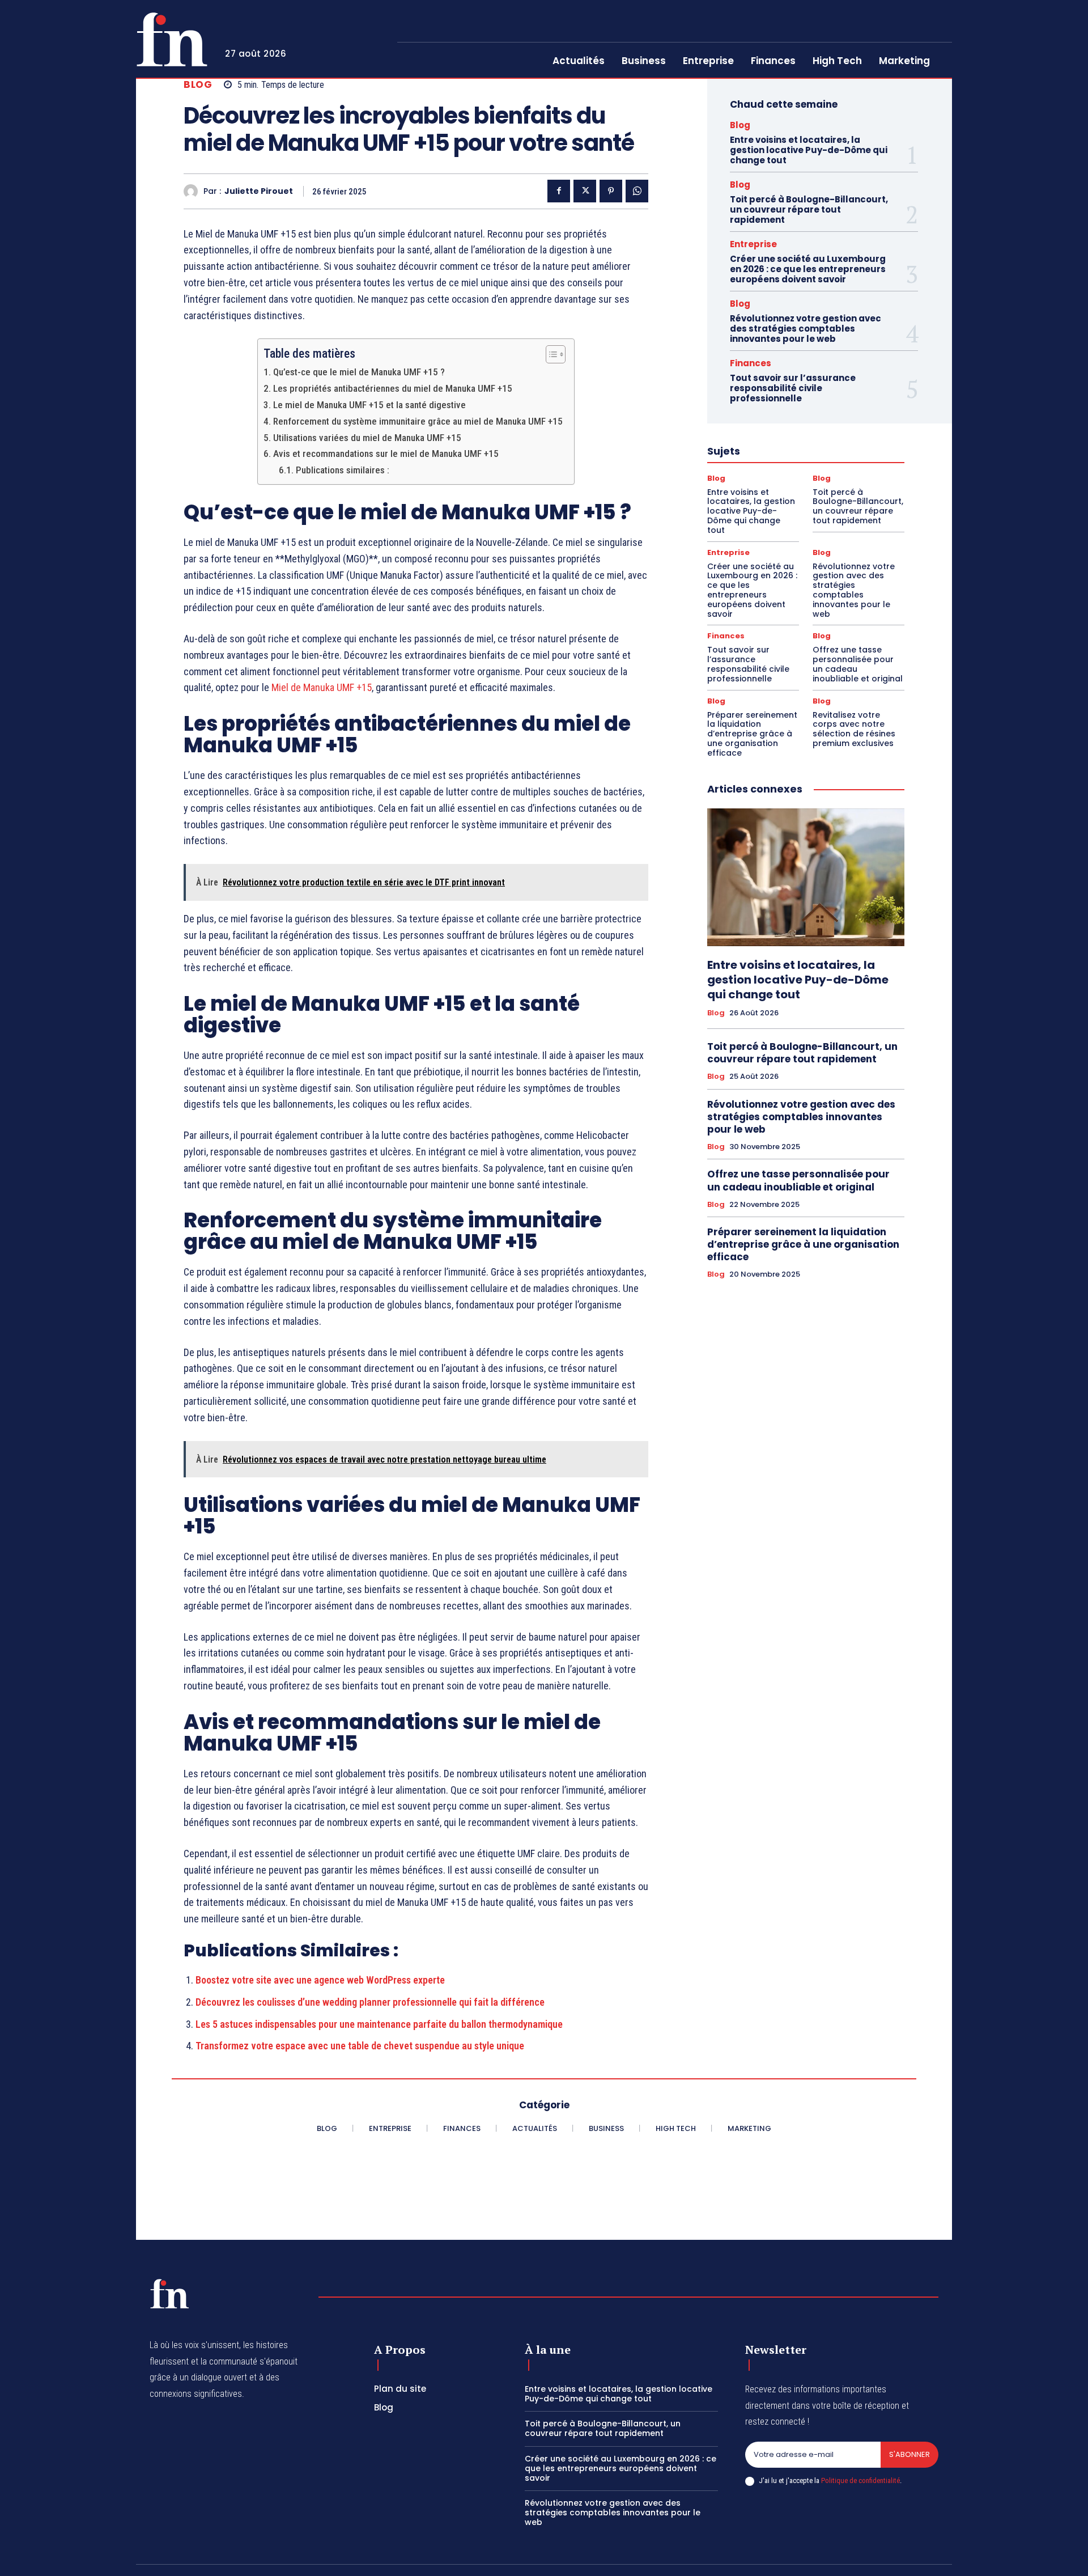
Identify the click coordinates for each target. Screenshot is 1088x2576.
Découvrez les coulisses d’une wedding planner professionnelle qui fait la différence (370, 2002)
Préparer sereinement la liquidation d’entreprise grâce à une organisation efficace (752, 734)
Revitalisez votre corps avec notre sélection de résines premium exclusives (854, 729)
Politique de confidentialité (860, 2480)
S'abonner (909, 2454)
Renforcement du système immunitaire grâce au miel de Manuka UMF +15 (418, 421)
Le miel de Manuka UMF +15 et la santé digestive (369, 405)
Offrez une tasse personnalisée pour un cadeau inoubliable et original (858, 664)
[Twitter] (585, 191)
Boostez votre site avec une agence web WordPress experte (320, 1980)
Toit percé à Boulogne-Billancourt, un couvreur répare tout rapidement (809, 209)
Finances (751, 363)
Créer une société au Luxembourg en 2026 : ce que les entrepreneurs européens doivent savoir (808, 269)
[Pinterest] (611, 191)
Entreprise (753, 244)
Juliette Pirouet (259, 191)
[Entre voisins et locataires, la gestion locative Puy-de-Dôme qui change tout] (806, 878)
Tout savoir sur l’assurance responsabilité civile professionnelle (793, 388)
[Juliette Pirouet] (194, 191)
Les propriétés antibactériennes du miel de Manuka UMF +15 (392, 388)
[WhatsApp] (637, 191)
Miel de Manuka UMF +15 (322, 687)
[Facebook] (559, 191)
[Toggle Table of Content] (550, 354)
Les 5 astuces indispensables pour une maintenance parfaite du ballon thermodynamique (379, 2024)
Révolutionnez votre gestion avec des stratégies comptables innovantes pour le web (806, 329)
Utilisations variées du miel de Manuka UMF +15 (367, 438)
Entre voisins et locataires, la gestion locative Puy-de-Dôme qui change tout (809, 150)
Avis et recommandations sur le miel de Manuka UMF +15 (386, 454)
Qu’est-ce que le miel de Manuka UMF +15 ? (359, 372)
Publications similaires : (342, 470)
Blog (198, 85)
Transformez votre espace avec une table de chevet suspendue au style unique (360, 2046)
